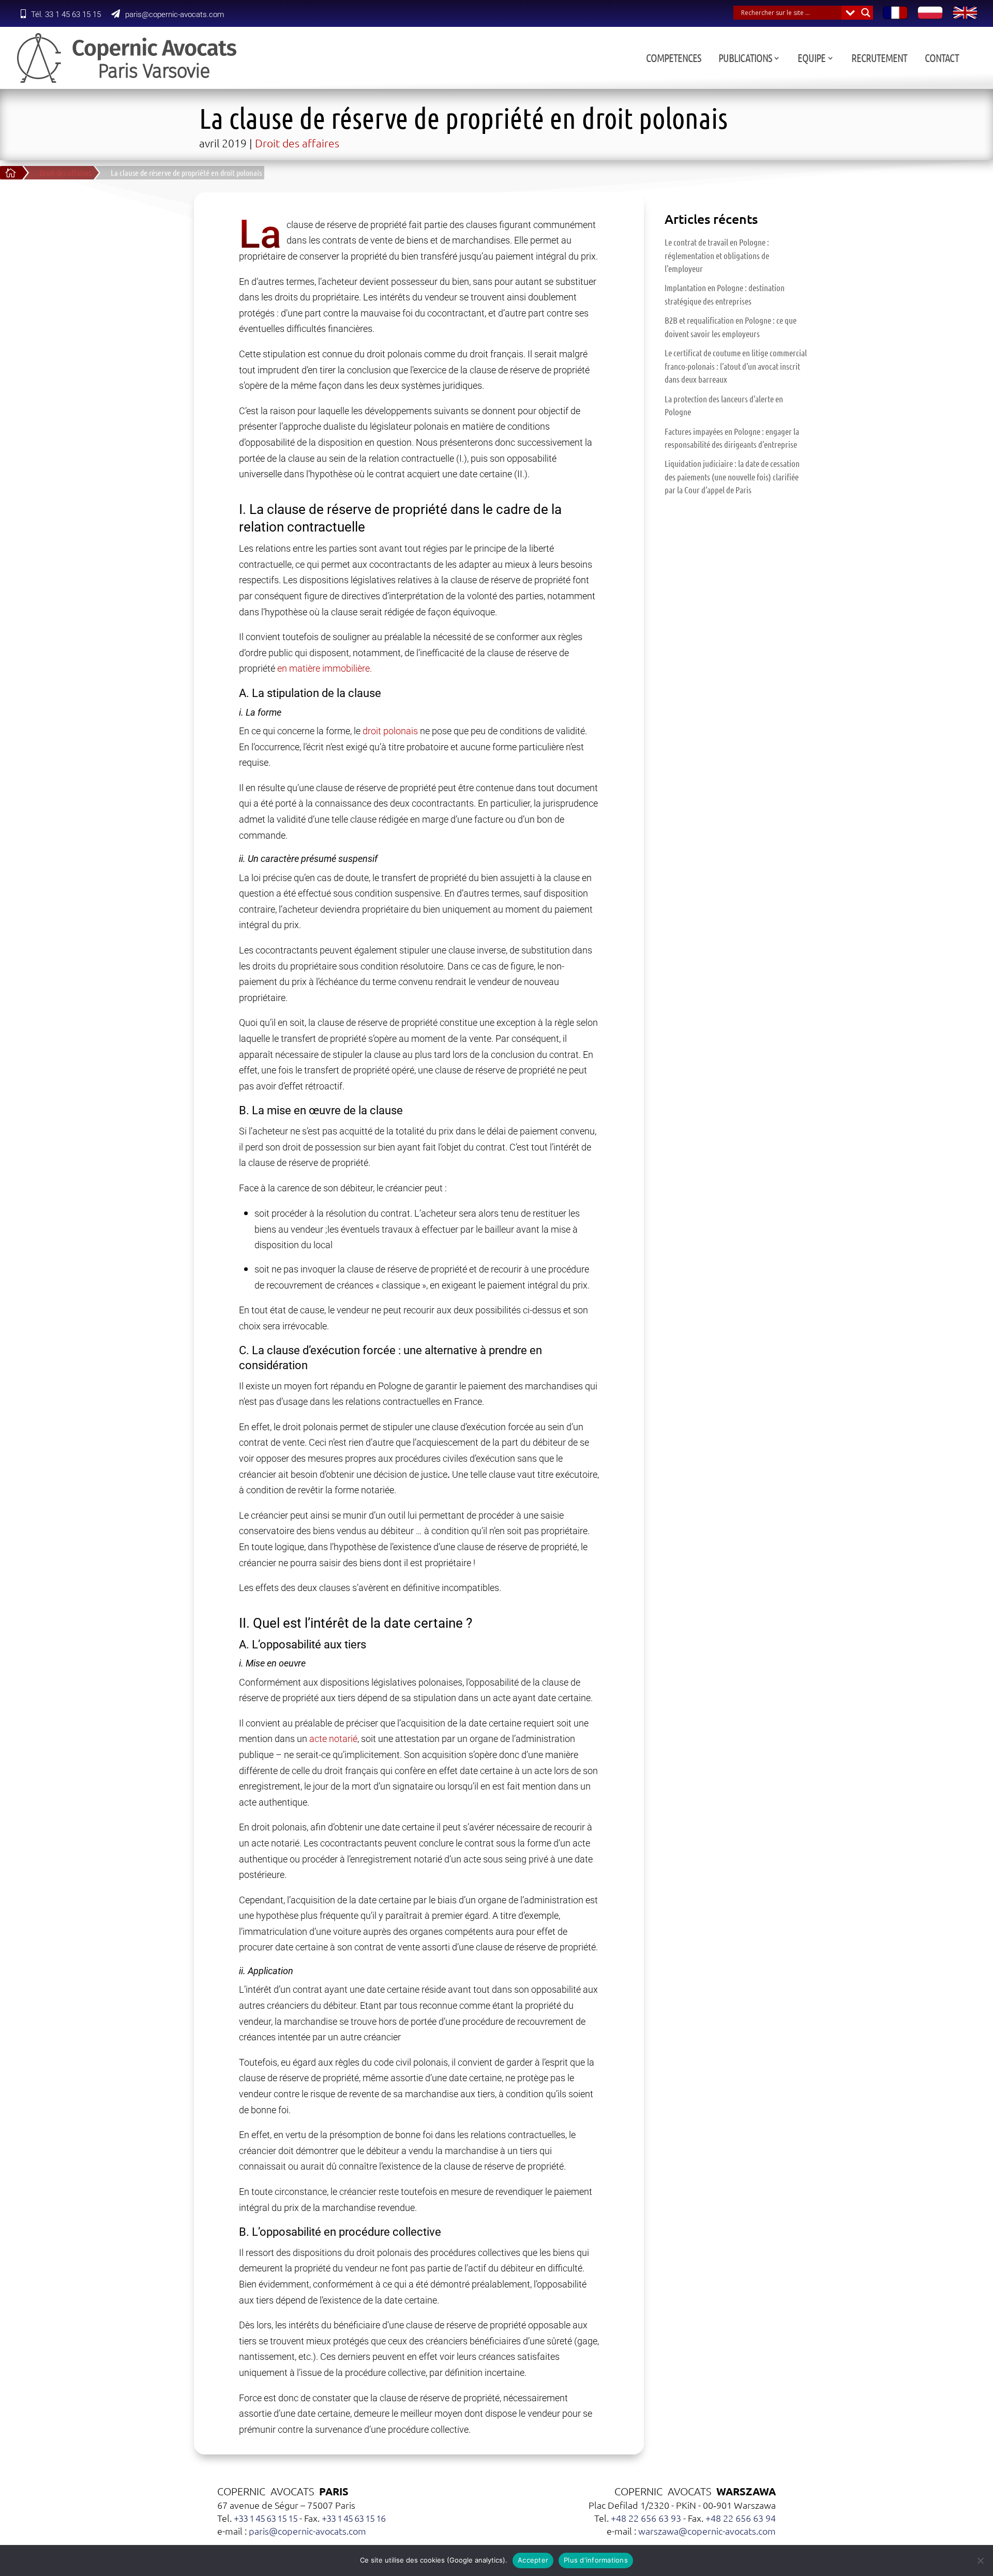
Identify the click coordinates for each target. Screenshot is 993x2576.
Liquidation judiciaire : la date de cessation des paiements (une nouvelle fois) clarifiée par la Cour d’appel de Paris (732, 476)
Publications (745, 59)
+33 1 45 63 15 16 (353, 2518)
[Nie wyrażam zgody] (980, 2560)
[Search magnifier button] (866, 13)
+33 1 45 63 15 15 (266, 2518)
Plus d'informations (596, 2560)
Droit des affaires (297, 143)
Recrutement (879, 59)
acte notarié (333, 1739)
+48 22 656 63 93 (646, 2518)
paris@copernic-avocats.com (175, 14)
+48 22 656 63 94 (741, 2518)
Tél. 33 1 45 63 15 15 (66, 14)
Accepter (533, 2560)
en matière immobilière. (325, 668)
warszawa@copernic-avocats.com (707, 2531)
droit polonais (390, 731)
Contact (942, 59)
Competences (673, 59)
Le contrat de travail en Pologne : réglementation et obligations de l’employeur (717, 255)
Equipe (811, 59)
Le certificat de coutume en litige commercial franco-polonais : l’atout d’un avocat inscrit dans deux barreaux (736, 366)
